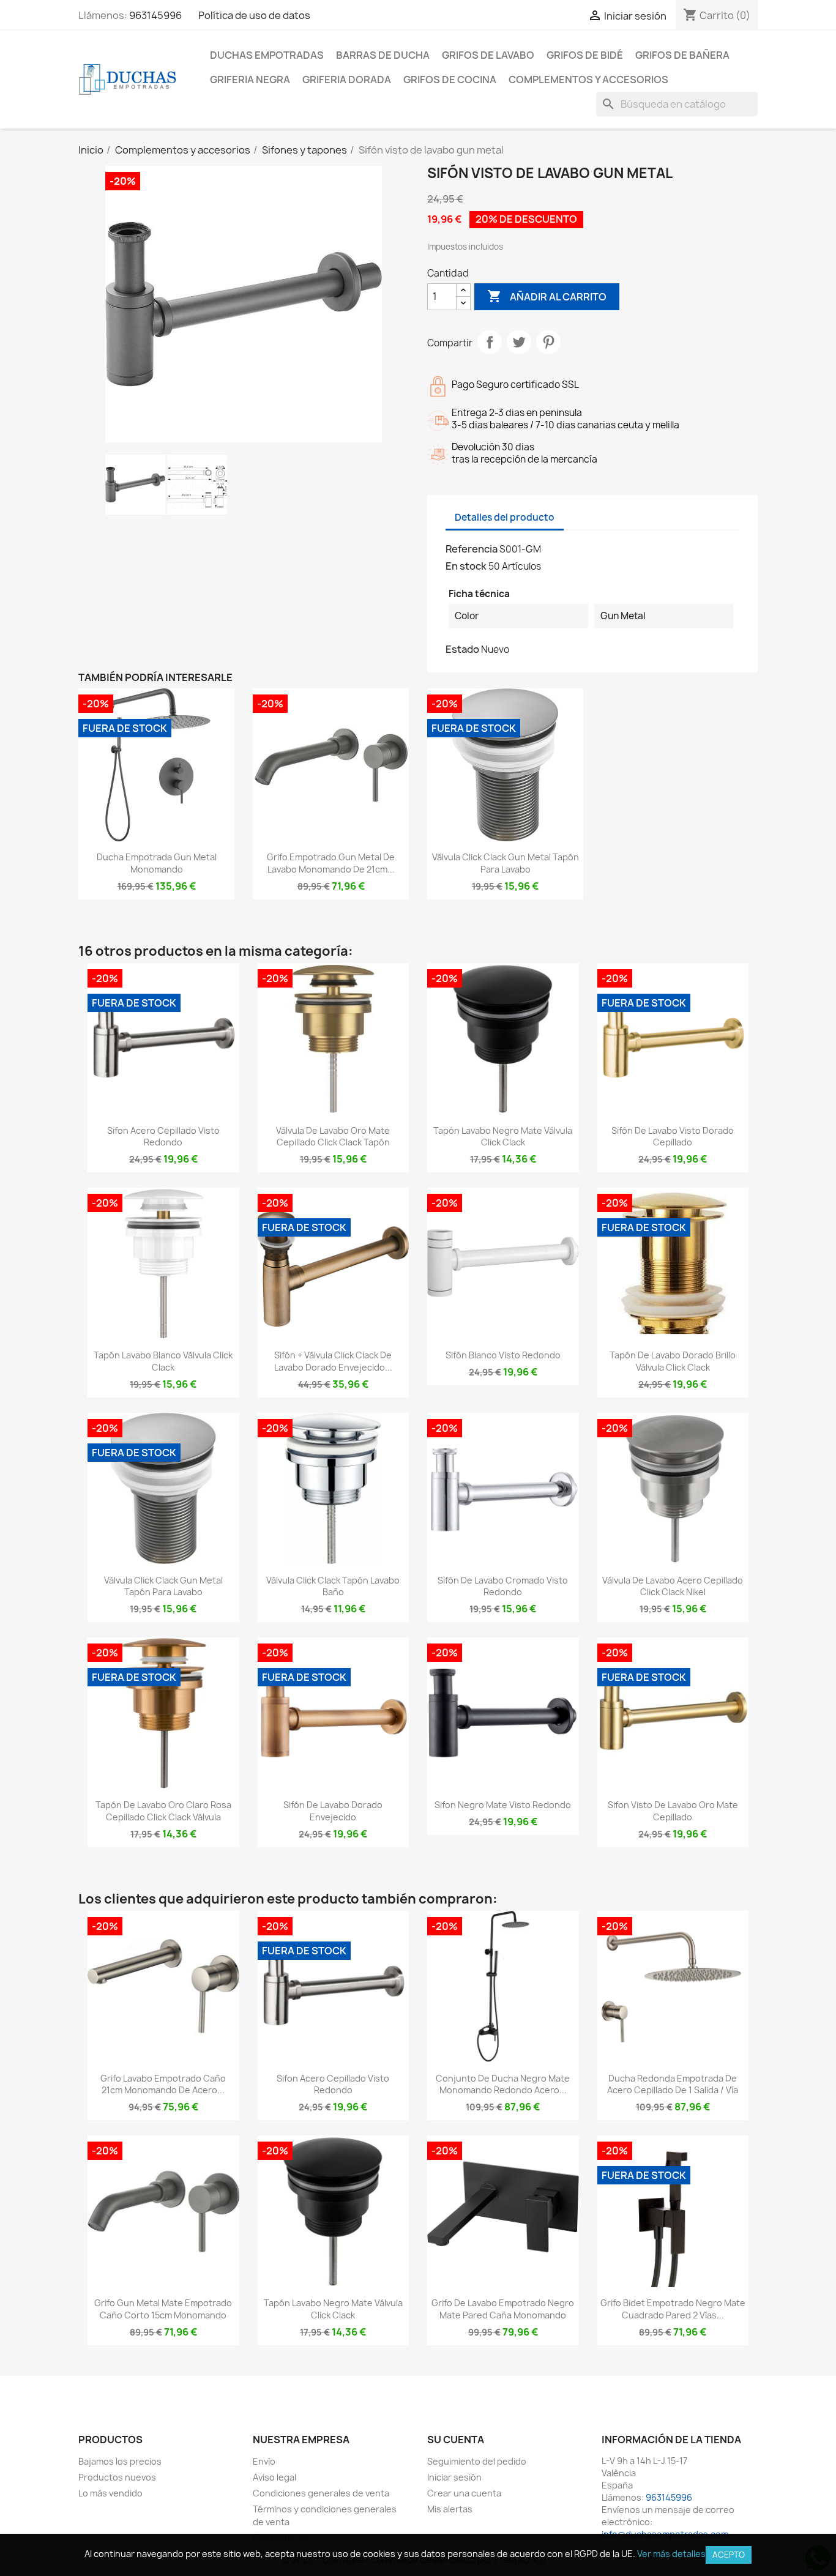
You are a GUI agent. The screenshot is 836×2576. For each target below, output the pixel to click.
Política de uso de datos (254, 15)
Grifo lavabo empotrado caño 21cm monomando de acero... (163, 2084)
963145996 (155, 15)
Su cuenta (456, 2440)
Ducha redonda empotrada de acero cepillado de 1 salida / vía (673, 2084)
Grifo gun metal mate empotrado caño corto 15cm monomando (163, 2309)
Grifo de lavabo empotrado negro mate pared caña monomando (503, 2309)
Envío (264, 2461)
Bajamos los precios (120, 2461)
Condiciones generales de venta (321, 2493)
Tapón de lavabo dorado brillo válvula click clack (673, 1361)
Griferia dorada (347, 80)
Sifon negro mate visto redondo (503, 1805)
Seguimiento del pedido (477, 2461)
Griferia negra (250, 80)
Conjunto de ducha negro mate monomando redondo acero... (503, 2084)
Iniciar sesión (454, 2477)
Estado (462, 649)
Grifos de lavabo (488, 55)
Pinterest (548, 342)
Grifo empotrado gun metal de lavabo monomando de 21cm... (331, 863)
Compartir (490, 342)
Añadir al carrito (547, 296)
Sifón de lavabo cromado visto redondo (503, 1586)
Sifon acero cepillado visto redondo (163, 1137)
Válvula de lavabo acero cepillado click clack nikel (673, 1586)
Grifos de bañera (682, 55)
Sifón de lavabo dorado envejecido (333, 1811)
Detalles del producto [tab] (505, 517)
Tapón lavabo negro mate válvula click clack (503, 1137)
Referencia (472, 549)
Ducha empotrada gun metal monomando (157, 863)
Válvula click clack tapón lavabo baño (333, 1586)
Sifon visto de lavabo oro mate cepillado (673, 1811)
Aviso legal (274, 2477)
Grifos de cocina (450, 80)
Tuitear (519, 342)
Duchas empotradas (267, 55)
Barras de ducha (383, 55)
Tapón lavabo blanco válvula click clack (163, 1361)
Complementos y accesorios (588, 80)
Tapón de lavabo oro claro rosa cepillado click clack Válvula (163, 1811)
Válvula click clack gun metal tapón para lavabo (506, 863)
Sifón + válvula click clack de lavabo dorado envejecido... (333, 1361)
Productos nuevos (117, 2477)
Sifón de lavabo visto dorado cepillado (673, 1137)
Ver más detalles (671, 2554)
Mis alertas (450, 2509)
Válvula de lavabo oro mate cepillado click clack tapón (333, 1137)
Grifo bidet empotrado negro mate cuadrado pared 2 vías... (673, 2309)
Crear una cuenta (464, 2493)
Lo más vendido (110, 2493)
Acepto (729, 2555)
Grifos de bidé (585, 55)
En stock (466, 566)
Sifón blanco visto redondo (503, 1355)
